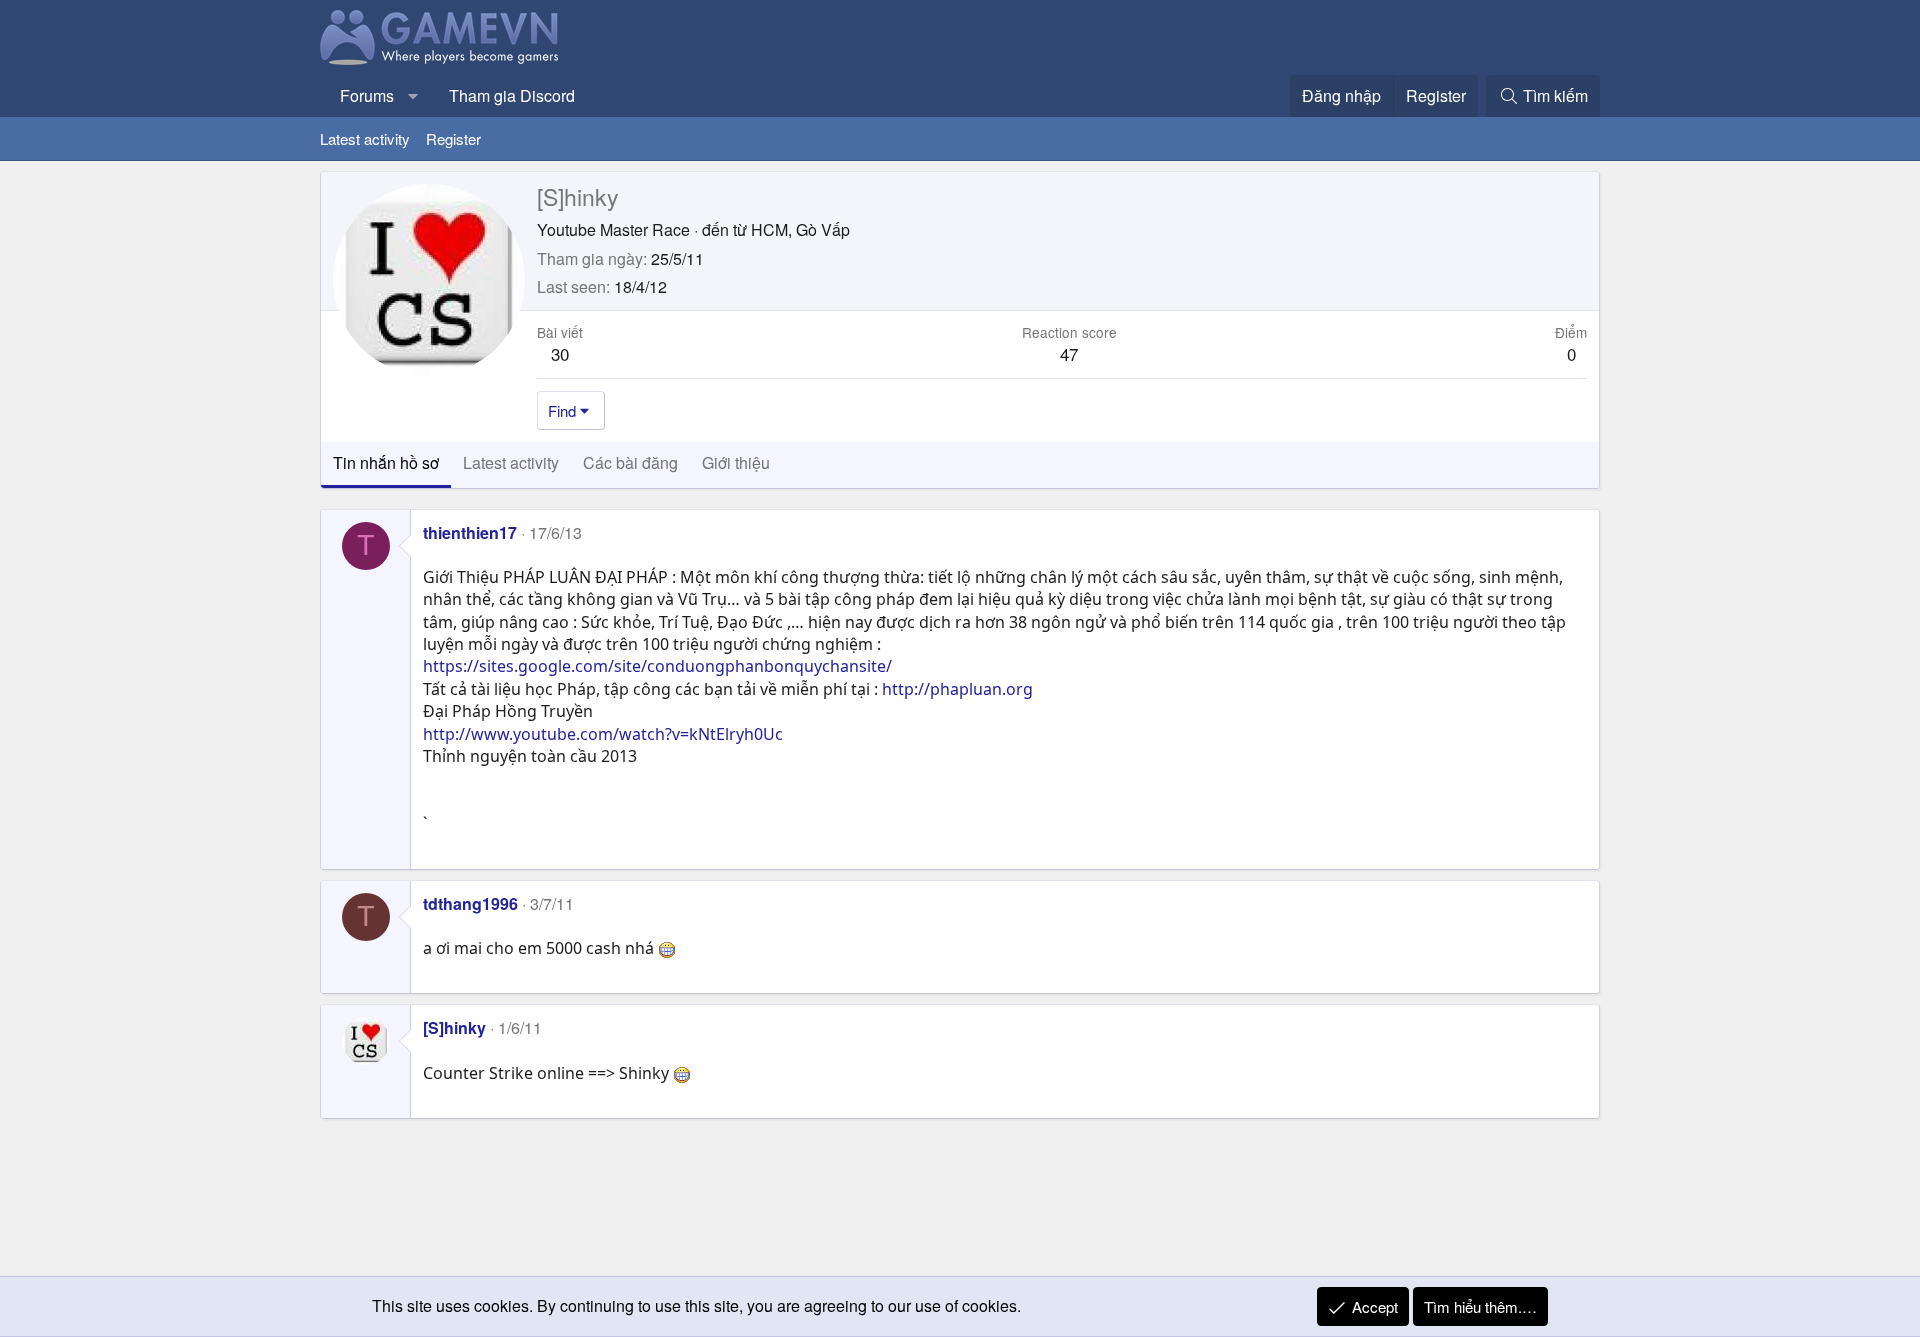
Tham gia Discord (512, 95)
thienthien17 (470, 532)
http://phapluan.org (957, 689)
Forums (367, 95)
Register (453, 138)
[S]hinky (454, 1027)
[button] (413, 96)
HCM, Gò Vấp (800, 229)
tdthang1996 (470, 903)
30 (560, 353)
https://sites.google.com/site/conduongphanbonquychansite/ (657, 666)
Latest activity (365, 138)
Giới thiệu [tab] (736, 462)
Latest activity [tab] (511, 462)
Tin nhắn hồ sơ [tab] (386, 462)
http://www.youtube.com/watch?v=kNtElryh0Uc (603, 734)
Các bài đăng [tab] (630, 462)
